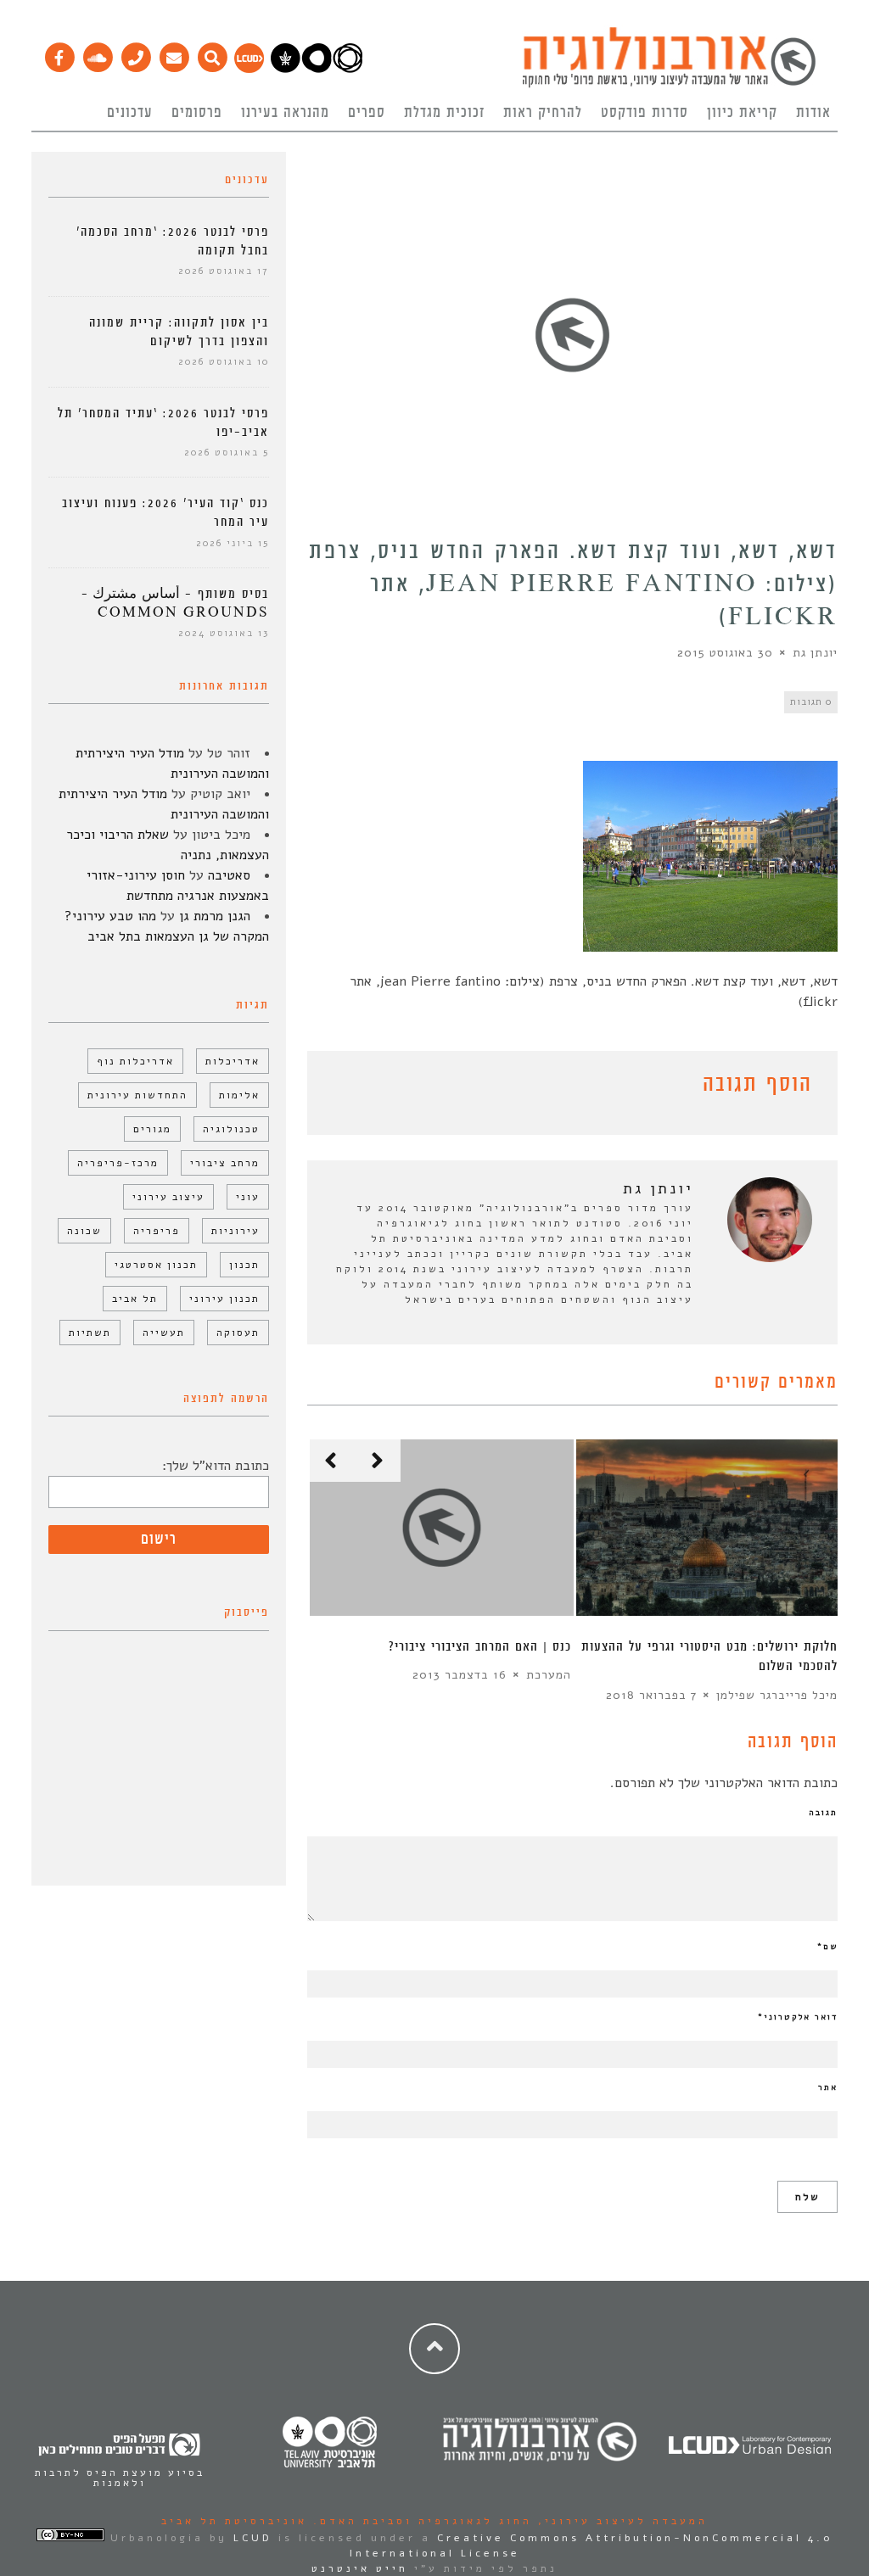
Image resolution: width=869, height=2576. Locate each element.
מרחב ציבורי (225, 1163)
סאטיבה (229, 875)
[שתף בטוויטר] (343, 1087)
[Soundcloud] (97, 53)
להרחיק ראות (543, 113)
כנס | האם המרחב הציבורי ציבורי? (480, 1647)
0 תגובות (811, 702)
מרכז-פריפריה (118, 1163)
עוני (248, 1197)
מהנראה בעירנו (285, 113)
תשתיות (90, 1333)
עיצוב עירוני (168, 1197)
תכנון (244, 1265)
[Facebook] (59, 53)
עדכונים (130, 113)
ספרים (367, 113)
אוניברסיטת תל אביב (234, 2521)
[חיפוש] (212, 53)
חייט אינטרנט (360, 2568)
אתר (828, 2087)
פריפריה (157, 1231)
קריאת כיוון (742, 113)
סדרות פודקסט (645, 113)
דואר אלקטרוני (798, 2017)
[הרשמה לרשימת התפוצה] (174, 53)
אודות (813, 113)
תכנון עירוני (224, 1299)
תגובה (823, 1813)
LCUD (253, 2538)
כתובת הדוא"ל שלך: (216, 1466)
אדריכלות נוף (135, 1061)
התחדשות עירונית (137, 1095)
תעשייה (164, 1333)
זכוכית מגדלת (444, 113)
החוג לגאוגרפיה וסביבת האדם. (420, 2521)
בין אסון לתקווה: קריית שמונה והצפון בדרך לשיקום (179, 332)
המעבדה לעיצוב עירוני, (620, 2521)
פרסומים (197, 113)
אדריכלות (233, 1061)
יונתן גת (815, 653)
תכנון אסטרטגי (156, 1265)
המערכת (549, 1675)
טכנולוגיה (231, 1129)
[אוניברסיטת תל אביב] (317, 69)
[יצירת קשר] (135, 53)
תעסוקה (238, 1333)
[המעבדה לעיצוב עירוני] (249, 69)
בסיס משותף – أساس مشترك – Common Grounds (175, 603)
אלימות (239, 1095)
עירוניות (235, 1231)
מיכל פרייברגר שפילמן (777, 1695)
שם (827, 1947)
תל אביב (135, 1299)
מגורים (152, 1129)
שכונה (84, 1231)
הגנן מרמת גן (215, 916)
